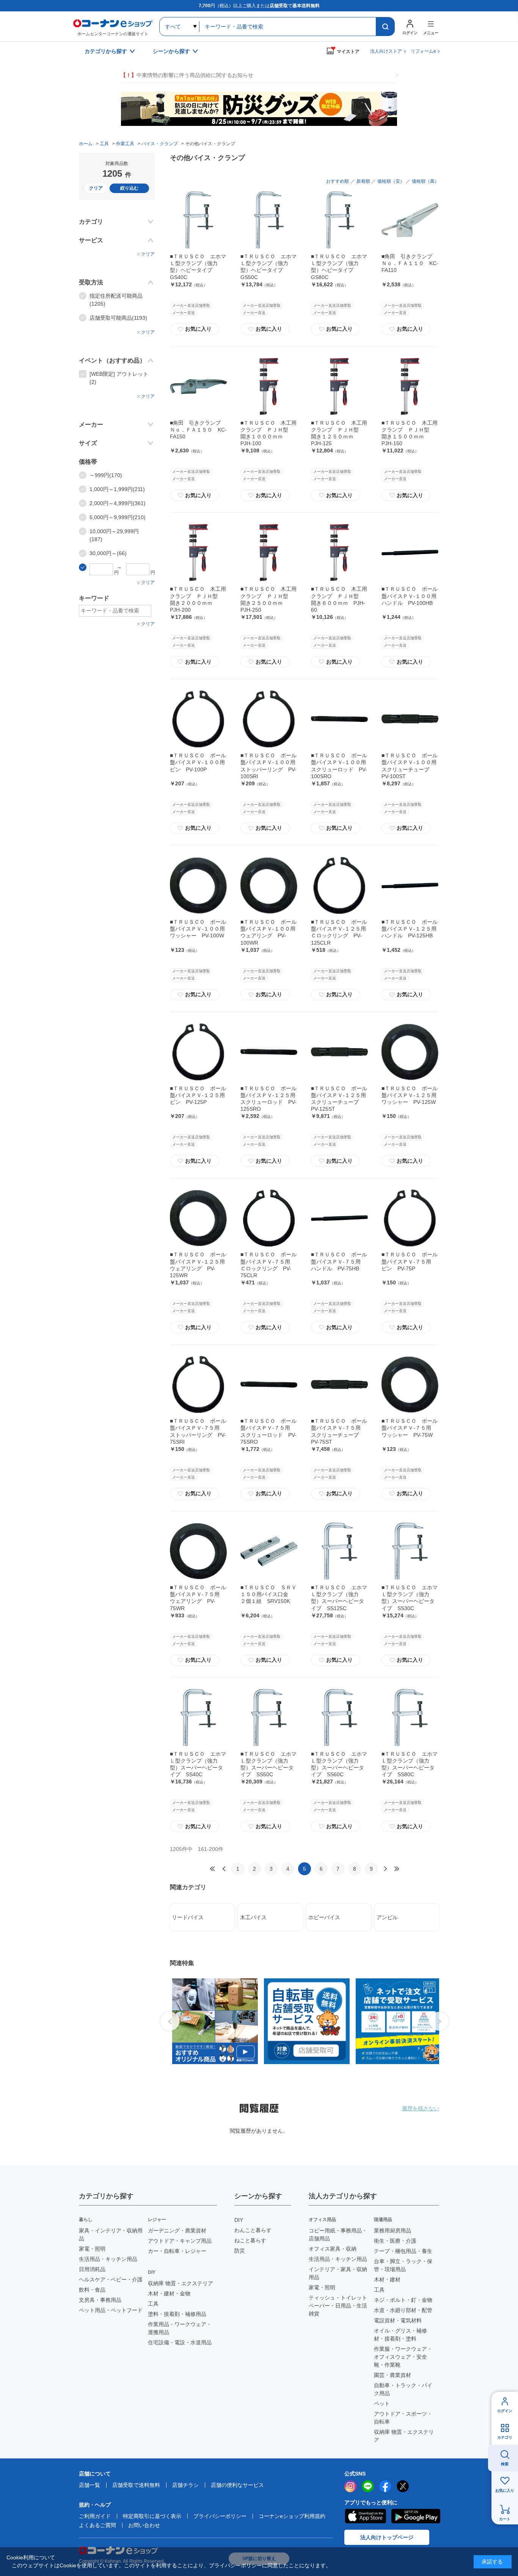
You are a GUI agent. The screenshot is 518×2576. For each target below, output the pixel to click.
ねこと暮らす (250, 2240)
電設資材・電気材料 (398, 2320)
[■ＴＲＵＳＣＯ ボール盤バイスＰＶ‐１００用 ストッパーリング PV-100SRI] (269, 719)
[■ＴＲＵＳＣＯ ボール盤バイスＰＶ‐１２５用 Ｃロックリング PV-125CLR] (339, 885)
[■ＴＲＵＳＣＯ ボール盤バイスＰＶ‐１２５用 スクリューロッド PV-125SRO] (269, 1052)
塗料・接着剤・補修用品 (177, 2314)
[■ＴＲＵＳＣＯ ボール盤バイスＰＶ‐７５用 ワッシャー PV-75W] (410, 1385)
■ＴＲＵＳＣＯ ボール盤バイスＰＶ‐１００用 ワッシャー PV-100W (200, 929)
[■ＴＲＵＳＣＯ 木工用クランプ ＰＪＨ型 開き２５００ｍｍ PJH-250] (269, 553)
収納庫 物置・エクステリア (181, 2283)
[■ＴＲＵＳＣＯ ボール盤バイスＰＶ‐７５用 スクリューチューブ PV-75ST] (339, 1385)
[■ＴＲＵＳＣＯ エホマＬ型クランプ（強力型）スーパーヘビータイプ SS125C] (339, 1551)
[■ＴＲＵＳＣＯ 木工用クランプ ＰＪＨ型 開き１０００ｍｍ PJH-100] (269, 386)
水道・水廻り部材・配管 (403, 2310)
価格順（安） (391, 181)
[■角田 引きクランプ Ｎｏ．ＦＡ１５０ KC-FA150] (198, 386)
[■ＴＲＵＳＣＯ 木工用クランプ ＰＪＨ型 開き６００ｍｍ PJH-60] (339, 553)
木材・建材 (387, 2279)
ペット (382, 2403)
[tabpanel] (212, 2021)
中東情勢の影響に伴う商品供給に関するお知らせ (187, 75)
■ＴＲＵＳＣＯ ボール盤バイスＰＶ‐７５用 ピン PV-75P (410, 1261)
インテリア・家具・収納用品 (338, 2273)
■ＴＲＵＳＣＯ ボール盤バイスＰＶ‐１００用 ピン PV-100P (200, 762)
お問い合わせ (144, 2525)
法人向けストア (386, 51)
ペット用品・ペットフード (111, 2310)
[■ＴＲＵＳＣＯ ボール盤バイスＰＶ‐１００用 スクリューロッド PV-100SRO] (339, 719)
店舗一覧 (89, 2485)
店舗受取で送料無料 (136, 2485)
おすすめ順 (337, 181)
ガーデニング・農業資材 (177, 2231)
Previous (170, 2021)
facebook (385, 2486)
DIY (239, 2220)
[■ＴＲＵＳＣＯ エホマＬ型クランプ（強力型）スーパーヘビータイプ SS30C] (410, 1551)
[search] (385, 27)
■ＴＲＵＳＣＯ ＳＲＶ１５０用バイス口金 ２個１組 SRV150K (268, 1594)
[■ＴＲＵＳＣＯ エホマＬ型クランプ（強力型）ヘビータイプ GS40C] (198, 220)
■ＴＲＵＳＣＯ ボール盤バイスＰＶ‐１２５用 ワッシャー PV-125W (412, 1095)
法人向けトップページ (387, 2537)
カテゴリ (505, 2437)
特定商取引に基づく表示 (152, 2516)
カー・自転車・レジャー (177, 2251)
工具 (153, 2304)
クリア (96, 188)
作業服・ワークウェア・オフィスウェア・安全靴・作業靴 (403, 2357)
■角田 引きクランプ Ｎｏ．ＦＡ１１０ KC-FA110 (410, 263)
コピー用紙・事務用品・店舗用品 (338, 2235)
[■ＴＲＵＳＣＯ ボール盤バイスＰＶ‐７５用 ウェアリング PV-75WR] (198, 1551)
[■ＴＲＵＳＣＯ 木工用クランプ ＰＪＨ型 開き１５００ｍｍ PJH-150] (410, 386)
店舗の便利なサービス (237, 2485)
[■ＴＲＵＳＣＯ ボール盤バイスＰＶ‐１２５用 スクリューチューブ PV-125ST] (339, 1052)
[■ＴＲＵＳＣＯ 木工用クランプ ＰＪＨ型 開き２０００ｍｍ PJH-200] (198, 553)
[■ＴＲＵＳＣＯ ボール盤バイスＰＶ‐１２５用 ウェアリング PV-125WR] (198, 1218)
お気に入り (195, 329)
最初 (212, 1869)
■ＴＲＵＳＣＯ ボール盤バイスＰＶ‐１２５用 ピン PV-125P (200, 1095)
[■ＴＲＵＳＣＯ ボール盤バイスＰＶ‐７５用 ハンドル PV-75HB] (339, 1218)
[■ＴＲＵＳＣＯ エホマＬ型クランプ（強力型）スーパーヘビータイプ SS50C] (269, 1717)
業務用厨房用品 (392, 2231)
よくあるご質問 (97, 2525)
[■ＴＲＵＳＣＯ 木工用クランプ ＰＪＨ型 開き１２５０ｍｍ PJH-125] (339, 386)
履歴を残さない (421, 2108)
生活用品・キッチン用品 (108, 2259)
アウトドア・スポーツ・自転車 (403, 2418)
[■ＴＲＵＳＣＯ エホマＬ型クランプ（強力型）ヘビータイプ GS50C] (269, 220)
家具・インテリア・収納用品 (111, 2235)
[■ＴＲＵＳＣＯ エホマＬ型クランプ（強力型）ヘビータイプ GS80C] (339, 220)
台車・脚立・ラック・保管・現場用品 (403, 2265)
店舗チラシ (185, 2485)
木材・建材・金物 (169, 2293)
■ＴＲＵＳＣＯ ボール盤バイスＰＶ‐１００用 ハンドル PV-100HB (412, 596)
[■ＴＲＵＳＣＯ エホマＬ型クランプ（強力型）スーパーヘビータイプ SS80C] (410, 1717)
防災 (240, 2251)
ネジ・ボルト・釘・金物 (403, 2300)
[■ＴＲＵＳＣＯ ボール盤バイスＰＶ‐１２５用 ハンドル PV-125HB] (410, 885)
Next (439, 2021)
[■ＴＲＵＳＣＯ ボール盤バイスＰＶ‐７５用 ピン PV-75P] (410, 1218)
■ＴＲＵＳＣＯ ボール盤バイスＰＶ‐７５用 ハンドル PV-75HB (339, 1261)
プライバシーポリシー (220, 2516)
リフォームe (423, 51)
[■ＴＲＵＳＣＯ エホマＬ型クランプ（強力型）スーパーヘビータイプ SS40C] (198, 1717)
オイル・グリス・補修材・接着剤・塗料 (400, 2335)
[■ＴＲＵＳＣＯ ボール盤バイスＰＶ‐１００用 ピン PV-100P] (198, 719)
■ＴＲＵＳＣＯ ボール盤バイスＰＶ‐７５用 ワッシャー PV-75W (410, 1428)
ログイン (505, 2411)
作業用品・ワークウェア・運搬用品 (180, 2328)
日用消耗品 (92, 2269)
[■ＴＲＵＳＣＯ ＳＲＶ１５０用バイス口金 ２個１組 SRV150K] (269, 1551)
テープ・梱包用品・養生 (403, 2251)
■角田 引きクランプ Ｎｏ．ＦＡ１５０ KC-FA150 (198, 430)
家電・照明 (92, 2249)
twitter (403, 2486)
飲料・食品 (92, 2290)
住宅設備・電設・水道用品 (180, 2342)
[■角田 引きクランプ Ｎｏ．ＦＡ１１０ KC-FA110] (410, 220)
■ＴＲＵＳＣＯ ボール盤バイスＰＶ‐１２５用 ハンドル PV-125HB (412, 929)
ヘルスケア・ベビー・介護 (111, 2279)
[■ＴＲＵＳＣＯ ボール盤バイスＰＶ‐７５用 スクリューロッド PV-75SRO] (269, 1385)
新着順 (363, 181)
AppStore (365, 2516)
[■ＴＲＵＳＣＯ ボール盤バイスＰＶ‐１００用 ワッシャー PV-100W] (198, 885)
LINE (368, 2486)
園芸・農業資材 (392, 2375)
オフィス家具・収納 (333, 2249)
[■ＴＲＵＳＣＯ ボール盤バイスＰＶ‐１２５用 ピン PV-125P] (198, 1052)
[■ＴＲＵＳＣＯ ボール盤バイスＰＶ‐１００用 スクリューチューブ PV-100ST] (410, 719)
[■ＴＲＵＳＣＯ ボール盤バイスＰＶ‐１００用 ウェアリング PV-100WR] (269, 885)
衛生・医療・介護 (395, 2241)
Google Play (416, 2516)
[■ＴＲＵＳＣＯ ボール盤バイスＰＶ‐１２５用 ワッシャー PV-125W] (410, 1052)
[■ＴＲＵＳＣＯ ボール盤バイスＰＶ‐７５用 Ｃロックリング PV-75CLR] (269, 1218)
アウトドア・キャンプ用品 (180, 2241)
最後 (397, 1869)
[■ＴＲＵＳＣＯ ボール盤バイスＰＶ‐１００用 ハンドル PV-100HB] (410, 553)
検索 (505, 2464)
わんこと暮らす (253, 2230)
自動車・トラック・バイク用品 (403, 2389)
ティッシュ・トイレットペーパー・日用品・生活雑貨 (338, 2306)
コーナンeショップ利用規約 (292, 2516)
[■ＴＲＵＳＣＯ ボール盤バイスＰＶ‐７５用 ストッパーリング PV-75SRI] (198, 1385)
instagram (350, 2486)
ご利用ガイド (95, 2516)
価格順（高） (425, 181)
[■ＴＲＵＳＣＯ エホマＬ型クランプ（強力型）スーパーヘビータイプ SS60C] (339, 1717)
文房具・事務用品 (100, 2300)
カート (505, 2519)
